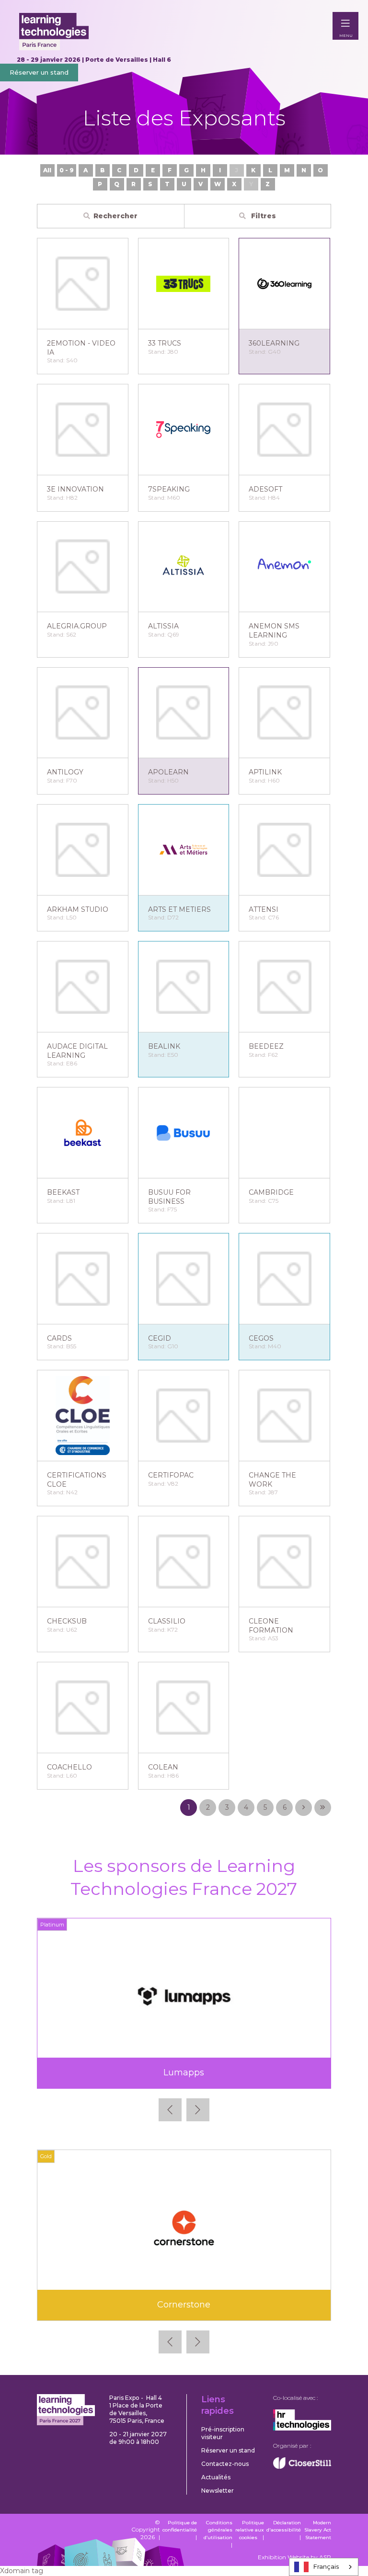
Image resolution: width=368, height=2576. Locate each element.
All (47, 170)
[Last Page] (323, 1808)
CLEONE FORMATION (271, 1626)
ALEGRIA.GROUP (77, 626)
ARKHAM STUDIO (78, 909)
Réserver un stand (39, 72)
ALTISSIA (163, 626)
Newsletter (218, 2491)
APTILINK (265, 772)
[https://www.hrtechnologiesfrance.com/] (302, 2428)
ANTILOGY (65, 772)
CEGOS (261, 1338)
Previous (170, 2110)
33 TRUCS (165, 343)
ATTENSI (264, 909)
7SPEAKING (169, 489)
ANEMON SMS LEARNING (274, 631)
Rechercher (115, 216)
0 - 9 (67, 170)
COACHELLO (69, 1767)
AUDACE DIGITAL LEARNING (77, 1051)
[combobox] (324, 2567)
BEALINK (164, 1046)
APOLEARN (168, 772)
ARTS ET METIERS (179, 909)
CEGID (160, 1338)
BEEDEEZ (266, 1046)
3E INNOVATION (75, 489)
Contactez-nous (225, 2464)
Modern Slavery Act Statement (318, 2530)
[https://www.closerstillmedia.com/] (302, 2467)
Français (326, 2566)
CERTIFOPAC (171, 1475)
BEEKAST (63, 1192)
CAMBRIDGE (271, 1192)
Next (198, 2110)
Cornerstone (184, 2305)
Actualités (216, 2477)
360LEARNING (274, 343)
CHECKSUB (67, 1621)
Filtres (263, 216)
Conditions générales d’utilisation (218, 2530)
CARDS (59, 1338)
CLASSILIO (167, 1621)
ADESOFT (265, 489)
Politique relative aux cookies (250, 2530)
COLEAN (163, 1767)
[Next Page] (304, 1808)
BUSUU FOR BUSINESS (169, 1197)
